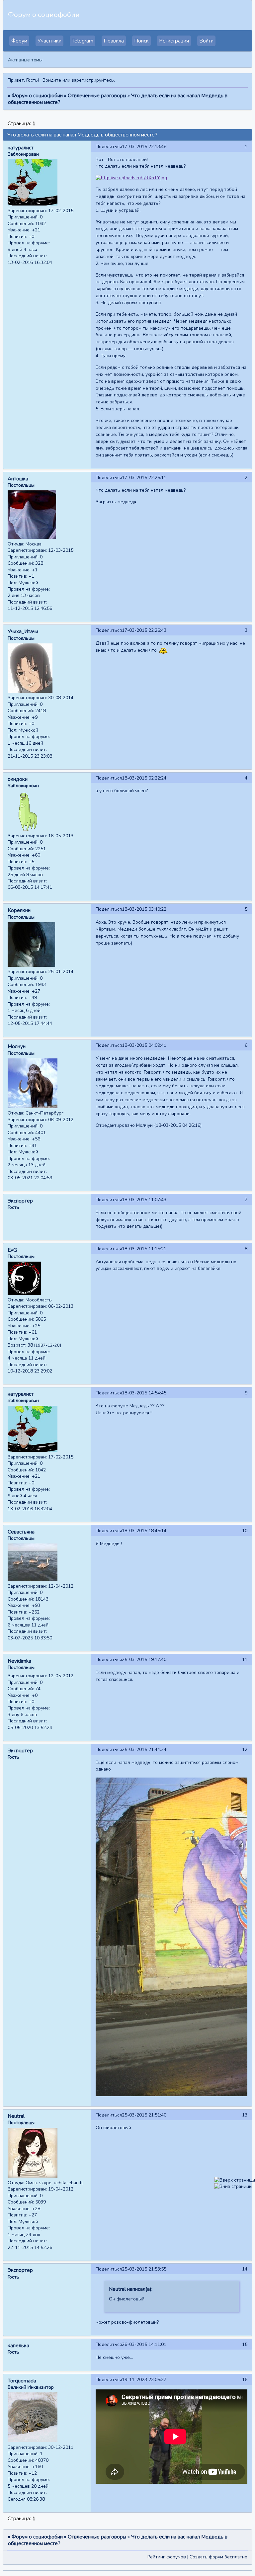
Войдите (52, 80)
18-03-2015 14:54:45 (144, 1393)
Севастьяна (21, 1532)
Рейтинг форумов (167, 2557)
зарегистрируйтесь (93, 80)
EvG (12, 1250)
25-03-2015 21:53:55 (144, 2269)
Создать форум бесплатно (218, 2557)
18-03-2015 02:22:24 (144, 778)
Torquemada (22, 2381)
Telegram (83, 41)
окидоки (18, 779)
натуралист (21, 148)
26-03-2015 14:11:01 (144, 2344)
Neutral (16, 2116)
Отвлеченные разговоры (97, 96)
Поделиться (109, 147)
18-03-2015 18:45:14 (144, 1531)
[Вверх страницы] (235, 2180)
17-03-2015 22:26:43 (144, 630)
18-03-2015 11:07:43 (144, 1200)
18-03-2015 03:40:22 (144, 909)
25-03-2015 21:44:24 (144, 1749)
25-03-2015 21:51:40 (144, 2115)
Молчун (17, 1046)
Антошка (18, 479)
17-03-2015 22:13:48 (144, 147)
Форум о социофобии (37, 96)
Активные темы (25, 60)
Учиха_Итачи (23, 631)
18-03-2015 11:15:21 (144, 1249)
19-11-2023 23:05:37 (144, 2380)
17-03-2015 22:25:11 (144, 478)
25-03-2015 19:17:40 (144, 1660)
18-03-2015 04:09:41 (144, 1045)
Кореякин (19, 910)
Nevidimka (19, 1661)
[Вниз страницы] (233, 2186)
